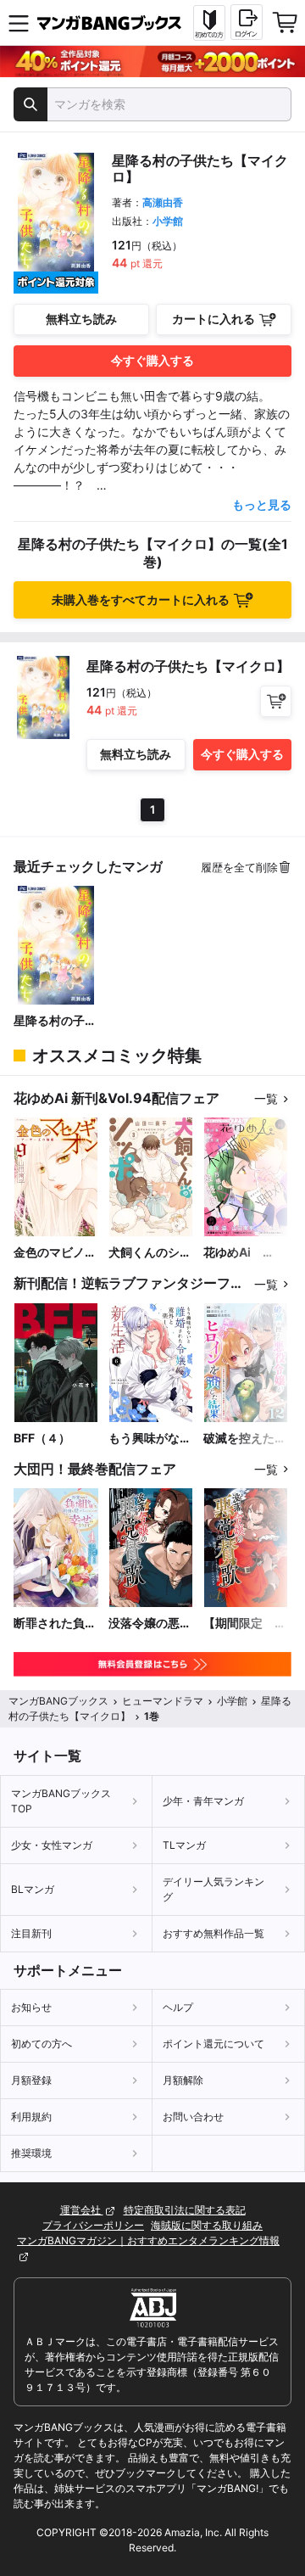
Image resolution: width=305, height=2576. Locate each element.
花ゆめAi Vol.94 (233, 1253)
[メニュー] (19, 23)
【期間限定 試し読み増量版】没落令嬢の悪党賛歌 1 (245, 1624)
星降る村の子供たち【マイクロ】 (55, 1021)
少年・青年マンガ (203, 1801)
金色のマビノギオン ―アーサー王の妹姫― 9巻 (55, 1253)
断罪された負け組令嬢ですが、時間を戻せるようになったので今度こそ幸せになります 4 (55, 1624)
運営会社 (82, 2210)
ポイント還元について (213, 2044)
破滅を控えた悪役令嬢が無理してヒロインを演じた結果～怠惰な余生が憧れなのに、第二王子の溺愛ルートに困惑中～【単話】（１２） (245, 1439)
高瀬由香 (163, 202)
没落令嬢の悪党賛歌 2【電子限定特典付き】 (150, 1624)
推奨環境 (31, 2153)
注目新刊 (31, 1933)
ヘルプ (178, 2007)
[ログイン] (247, 22)
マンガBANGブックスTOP (61, 1801)
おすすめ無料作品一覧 (213, 1933)
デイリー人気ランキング (213, 1889)
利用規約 (31, 2117)
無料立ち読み (81, 319)
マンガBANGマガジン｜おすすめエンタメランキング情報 (148, 2240)
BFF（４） (42, 1438)
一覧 (266, 1098)
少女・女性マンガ (52, 1845)
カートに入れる (213, 319)
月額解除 (183, 2080)
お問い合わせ (193, 2117)
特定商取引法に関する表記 (185, 2210)
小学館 (168, 221)
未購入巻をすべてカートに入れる (141, 599)
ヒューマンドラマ (163, 1701)
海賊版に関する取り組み (207, 2225)
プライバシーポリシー (93, 2225)
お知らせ (31, 2007)
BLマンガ (33, 1889)
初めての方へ (42, 2044)
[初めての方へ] (209, 23)
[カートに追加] (276, 701)
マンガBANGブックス (58, 1701)
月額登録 (31, 2080)
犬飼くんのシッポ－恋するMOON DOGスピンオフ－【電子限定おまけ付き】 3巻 (150, 1253)
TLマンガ (184, 1845)
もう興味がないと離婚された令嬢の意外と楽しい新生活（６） (150, 1439)
